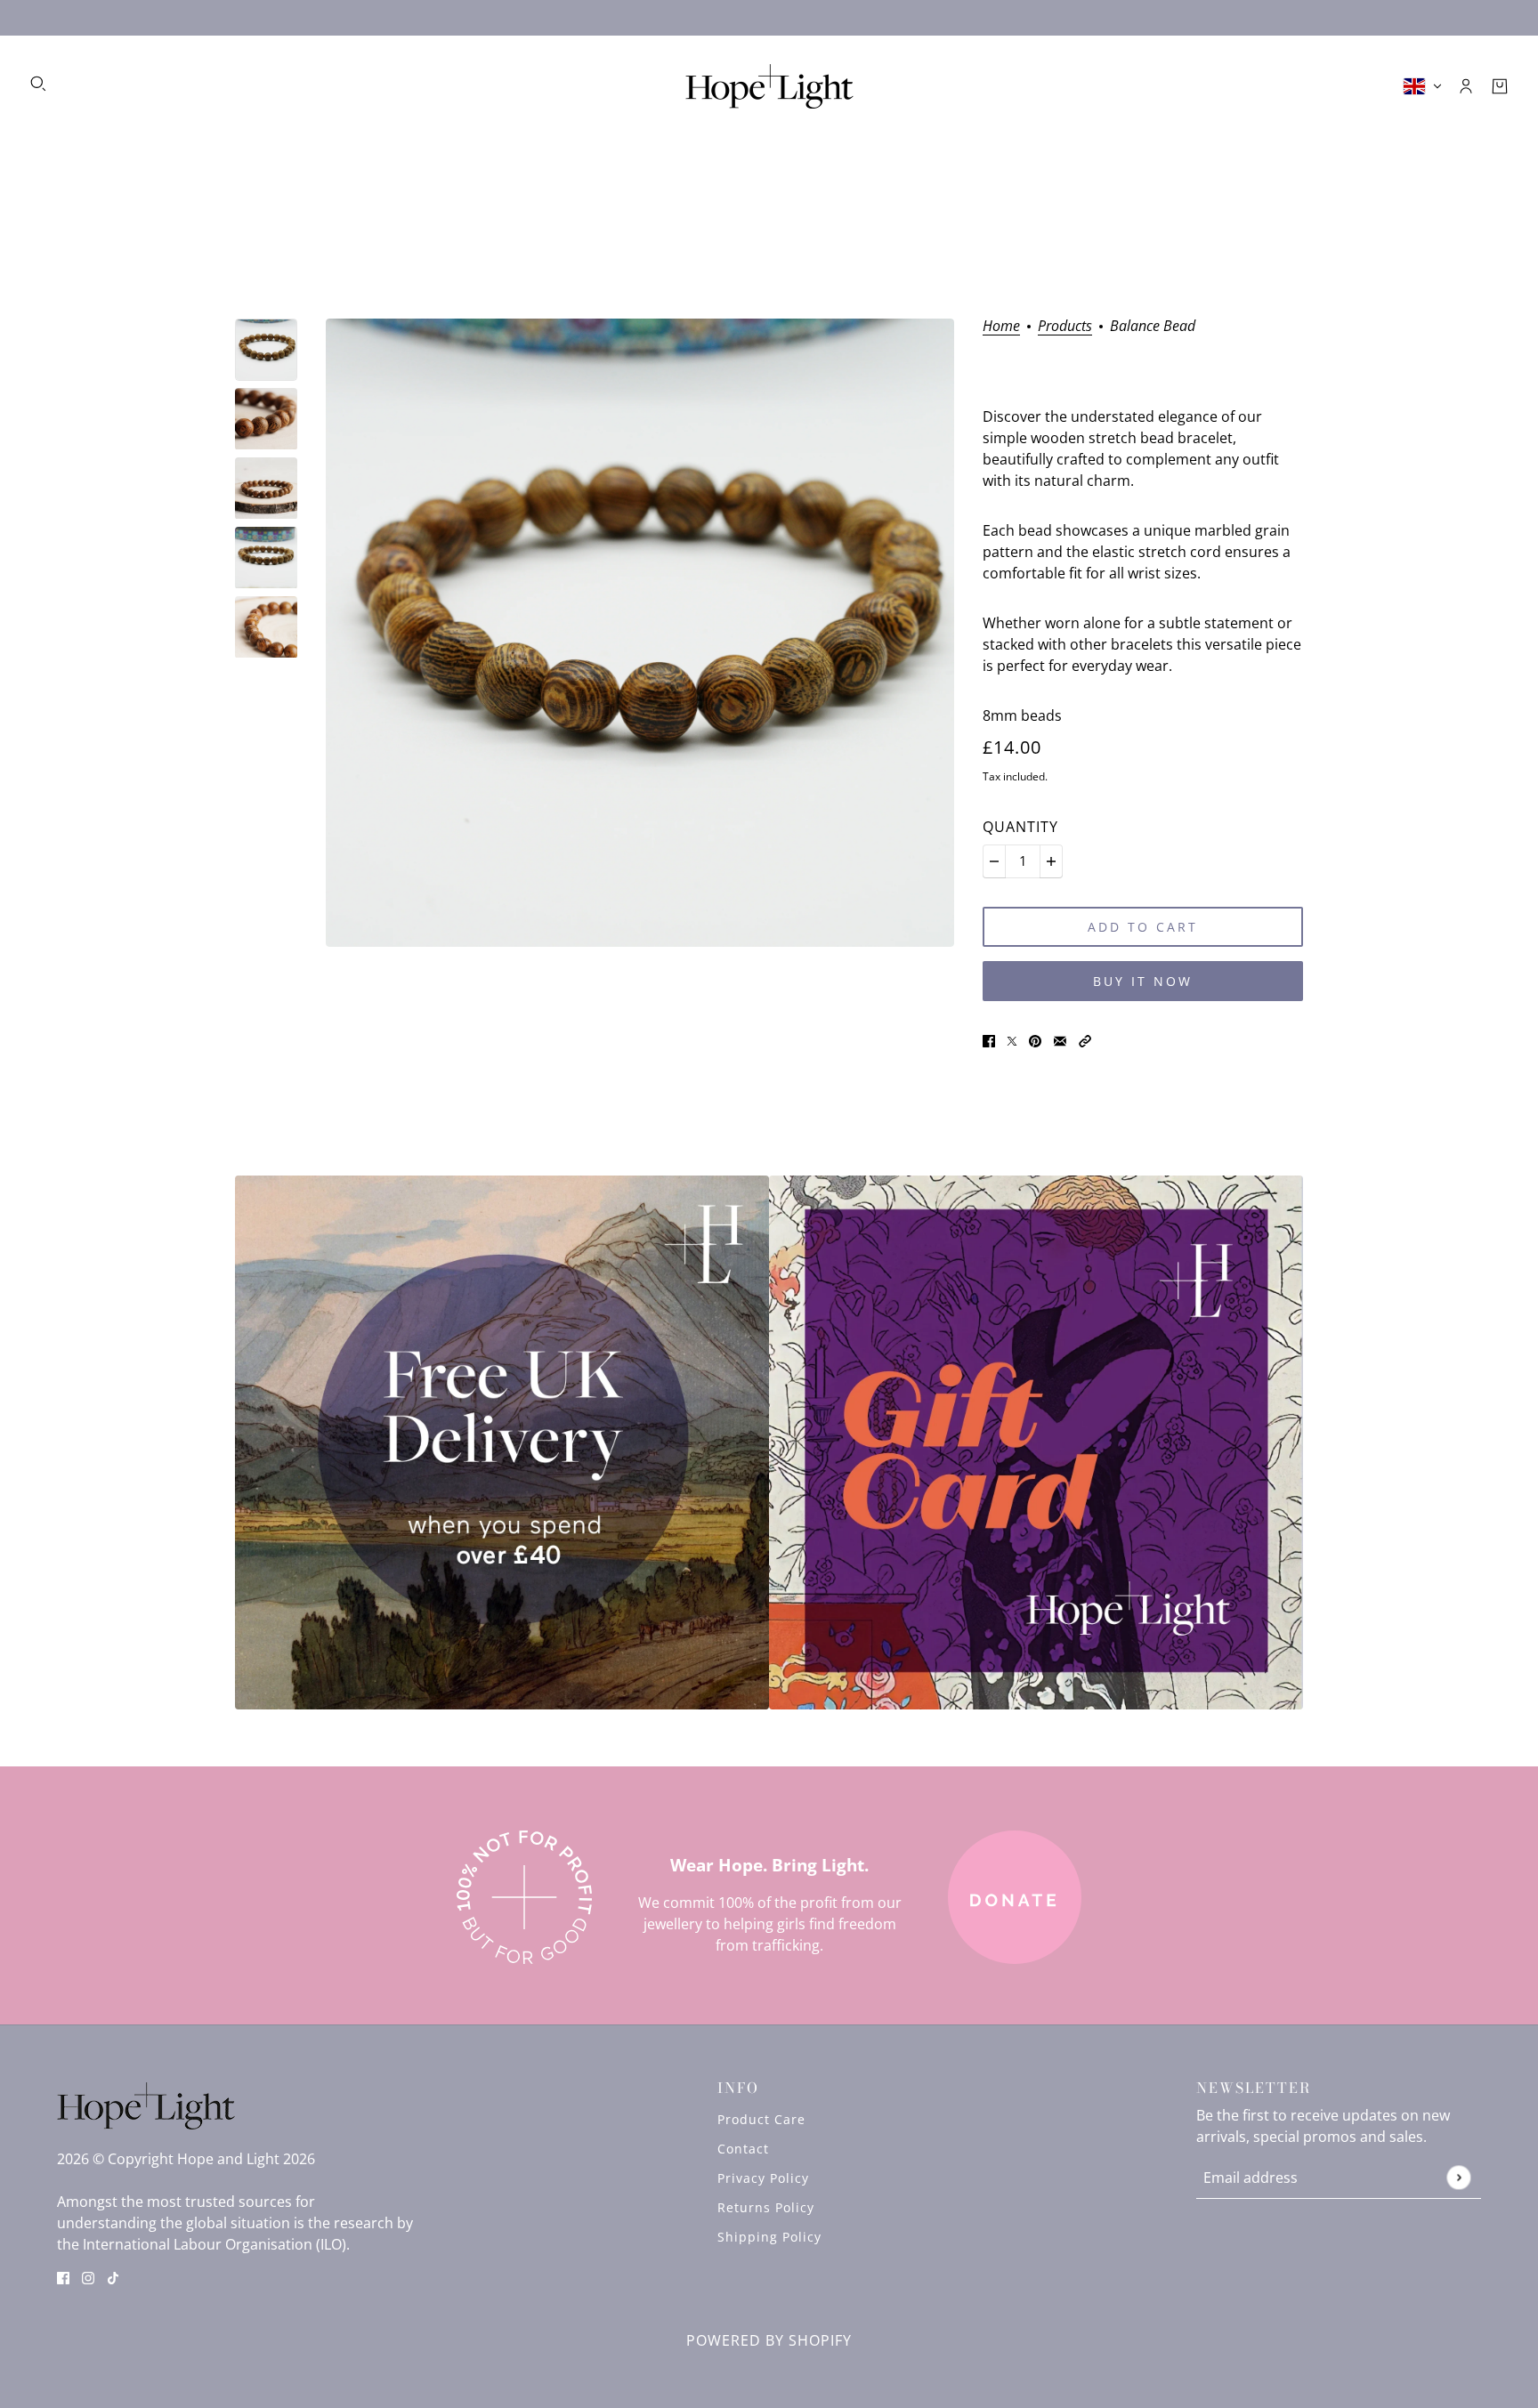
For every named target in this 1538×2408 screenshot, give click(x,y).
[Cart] (1500, 86)
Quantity (1020, 827)
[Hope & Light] (769, 86)
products (1065, 327)
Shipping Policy (769, 2237)
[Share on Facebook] (989, 1040)
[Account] (1466, 86)
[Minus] (994, 861)
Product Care (761, 2119)
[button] (1085, 1040)
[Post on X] (1012, 1040)
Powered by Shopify (769, 2340)
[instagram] (88, 2276)
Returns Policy (766, 2207)
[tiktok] (113, 2276)
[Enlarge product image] (640, 633)
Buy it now (1143, 981)
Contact (743, 2149)
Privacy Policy (763, 2178)
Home (1001, 327)
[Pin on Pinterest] (1035, 1040)
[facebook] (63, 2276)
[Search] (38, 84)
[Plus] (1051, 861)
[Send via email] (1060, 1040)
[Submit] (1458, 2178)
